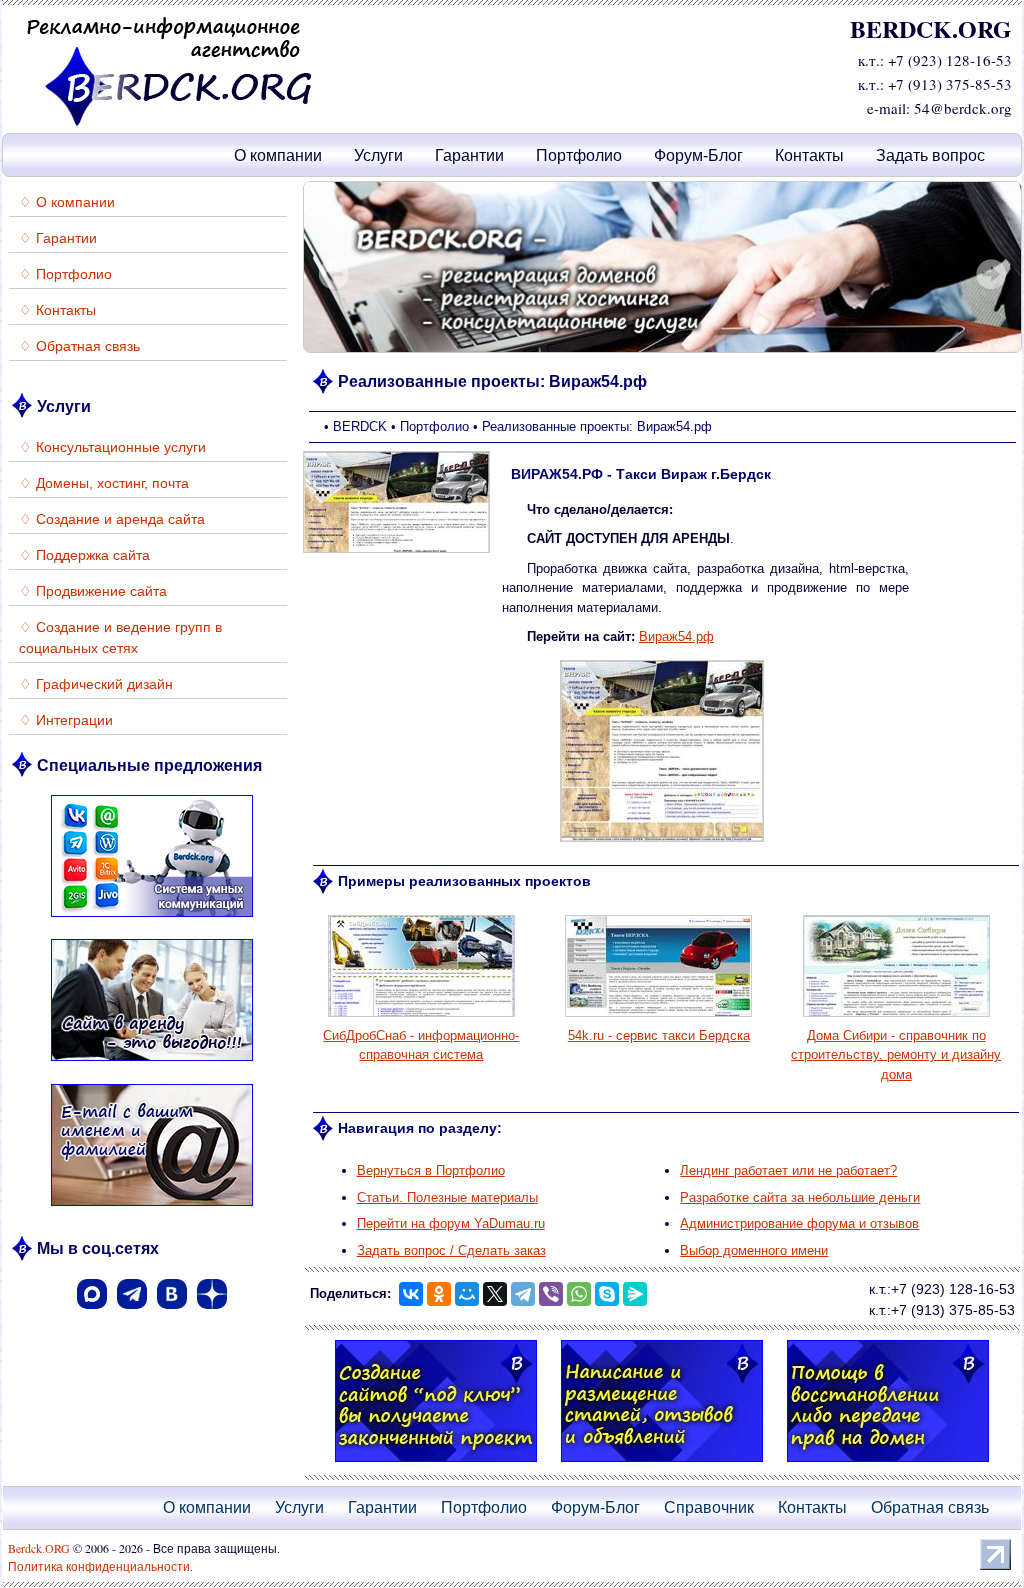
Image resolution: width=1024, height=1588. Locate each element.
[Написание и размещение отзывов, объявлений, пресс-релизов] (662, 1464)
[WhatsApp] (579, 1294)
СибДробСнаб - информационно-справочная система (421, 1045)
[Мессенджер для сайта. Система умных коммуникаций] (152, 919)
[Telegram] (523, 1294)
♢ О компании (67, 202)
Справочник (709, 1507)
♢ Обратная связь (79, 346)
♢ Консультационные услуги (112, 447)
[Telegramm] (132, 1315)
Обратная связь (930, 1507)
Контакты (809, 155)
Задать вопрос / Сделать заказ (451, 1250)
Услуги (378, 155)
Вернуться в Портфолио (431, 1170)
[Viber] (551, 1294)
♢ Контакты (57, 310)
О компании (278, 155)
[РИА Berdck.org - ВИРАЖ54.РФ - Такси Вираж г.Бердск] (662, 840)
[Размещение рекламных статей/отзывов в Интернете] (662, 267)
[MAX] (92, 1315)
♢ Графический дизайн (96, 684)
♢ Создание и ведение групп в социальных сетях (120, 637)
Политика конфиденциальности (99, 1566)
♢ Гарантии (58, 238)
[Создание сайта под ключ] (436, 1464)
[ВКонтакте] (172, 1315)
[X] (495, 1294)
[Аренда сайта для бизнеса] (152, 1063)
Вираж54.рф (676, 636)
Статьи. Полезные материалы (447, 1197)
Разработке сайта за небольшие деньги (800, 1197)
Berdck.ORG (39, 1548)
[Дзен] (212, 1315)
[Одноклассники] (439, 1294)
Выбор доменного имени (754, 1250)
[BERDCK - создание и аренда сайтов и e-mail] (170, 122)
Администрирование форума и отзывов (799, 1223)
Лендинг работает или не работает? (788, 1170)
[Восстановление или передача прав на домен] (888, 1464)
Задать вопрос (930, 155)
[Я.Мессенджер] (635, 1294)
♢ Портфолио (65, 274)
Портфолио (579, 155)
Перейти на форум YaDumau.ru (451, 1223)
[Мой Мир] (467, 1294)
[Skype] (607, 1294)
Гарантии (469, 155)
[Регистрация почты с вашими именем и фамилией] (152, 1208)
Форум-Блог (698, 155)
